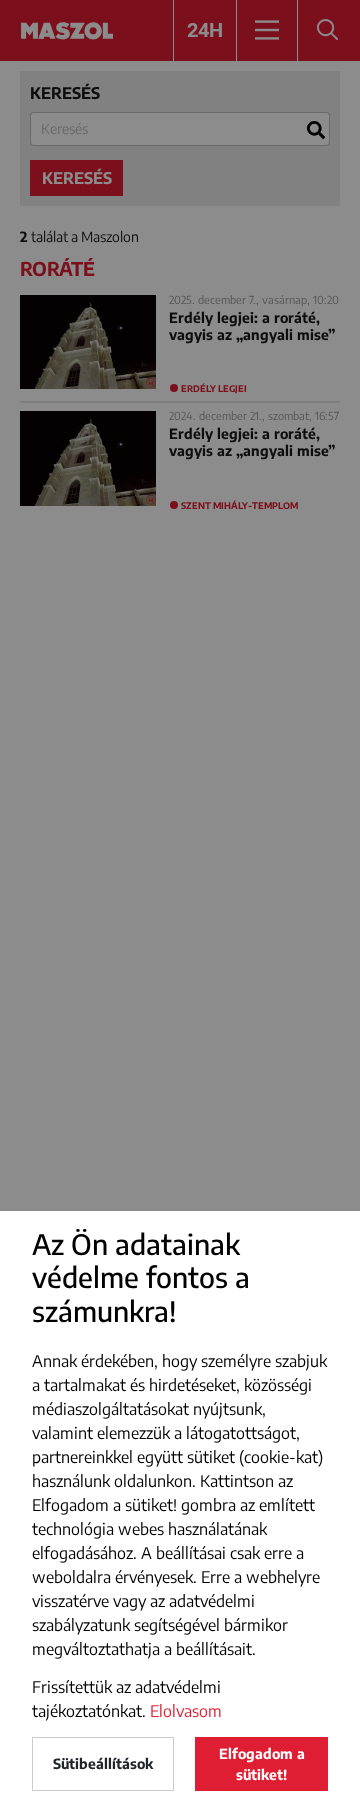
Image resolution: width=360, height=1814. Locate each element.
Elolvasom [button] (186, 1711)
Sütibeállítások (103, 1763)
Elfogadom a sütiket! (262, 1764)
